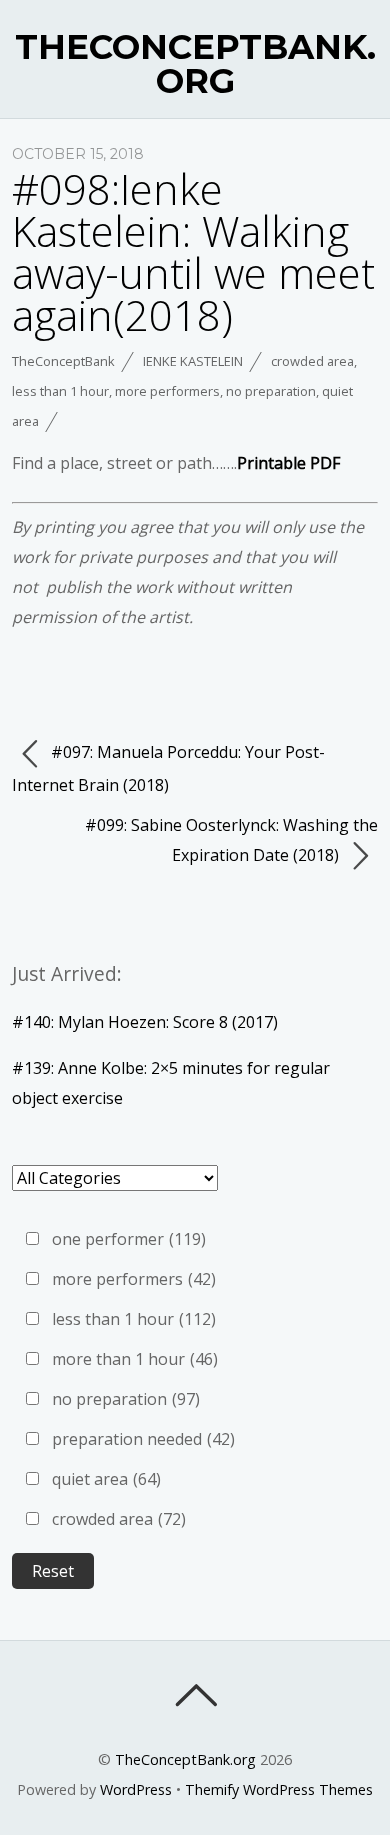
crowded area (312, 361)
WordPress (136, 1789)
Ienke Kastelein (193, 361)
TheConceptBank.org (185, 1759)
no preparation (271, 391)
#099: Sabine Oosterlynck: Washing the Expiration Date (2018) (231, 840)
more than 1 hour (135, 1359)
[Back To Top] (195, 1695)
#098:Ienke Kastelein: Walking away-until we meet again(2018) (193, 251)
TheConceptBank (63, 361)
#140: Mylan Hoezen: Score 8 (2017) (145, 1022)
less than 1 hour (60, 391)
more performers (167, 391)
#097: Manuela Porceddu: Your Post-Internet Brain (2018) (168, 768)
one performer (129, 1239)
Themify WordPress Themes (279, 1789)
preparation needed (143, 1439)
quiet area (106, 1479)
